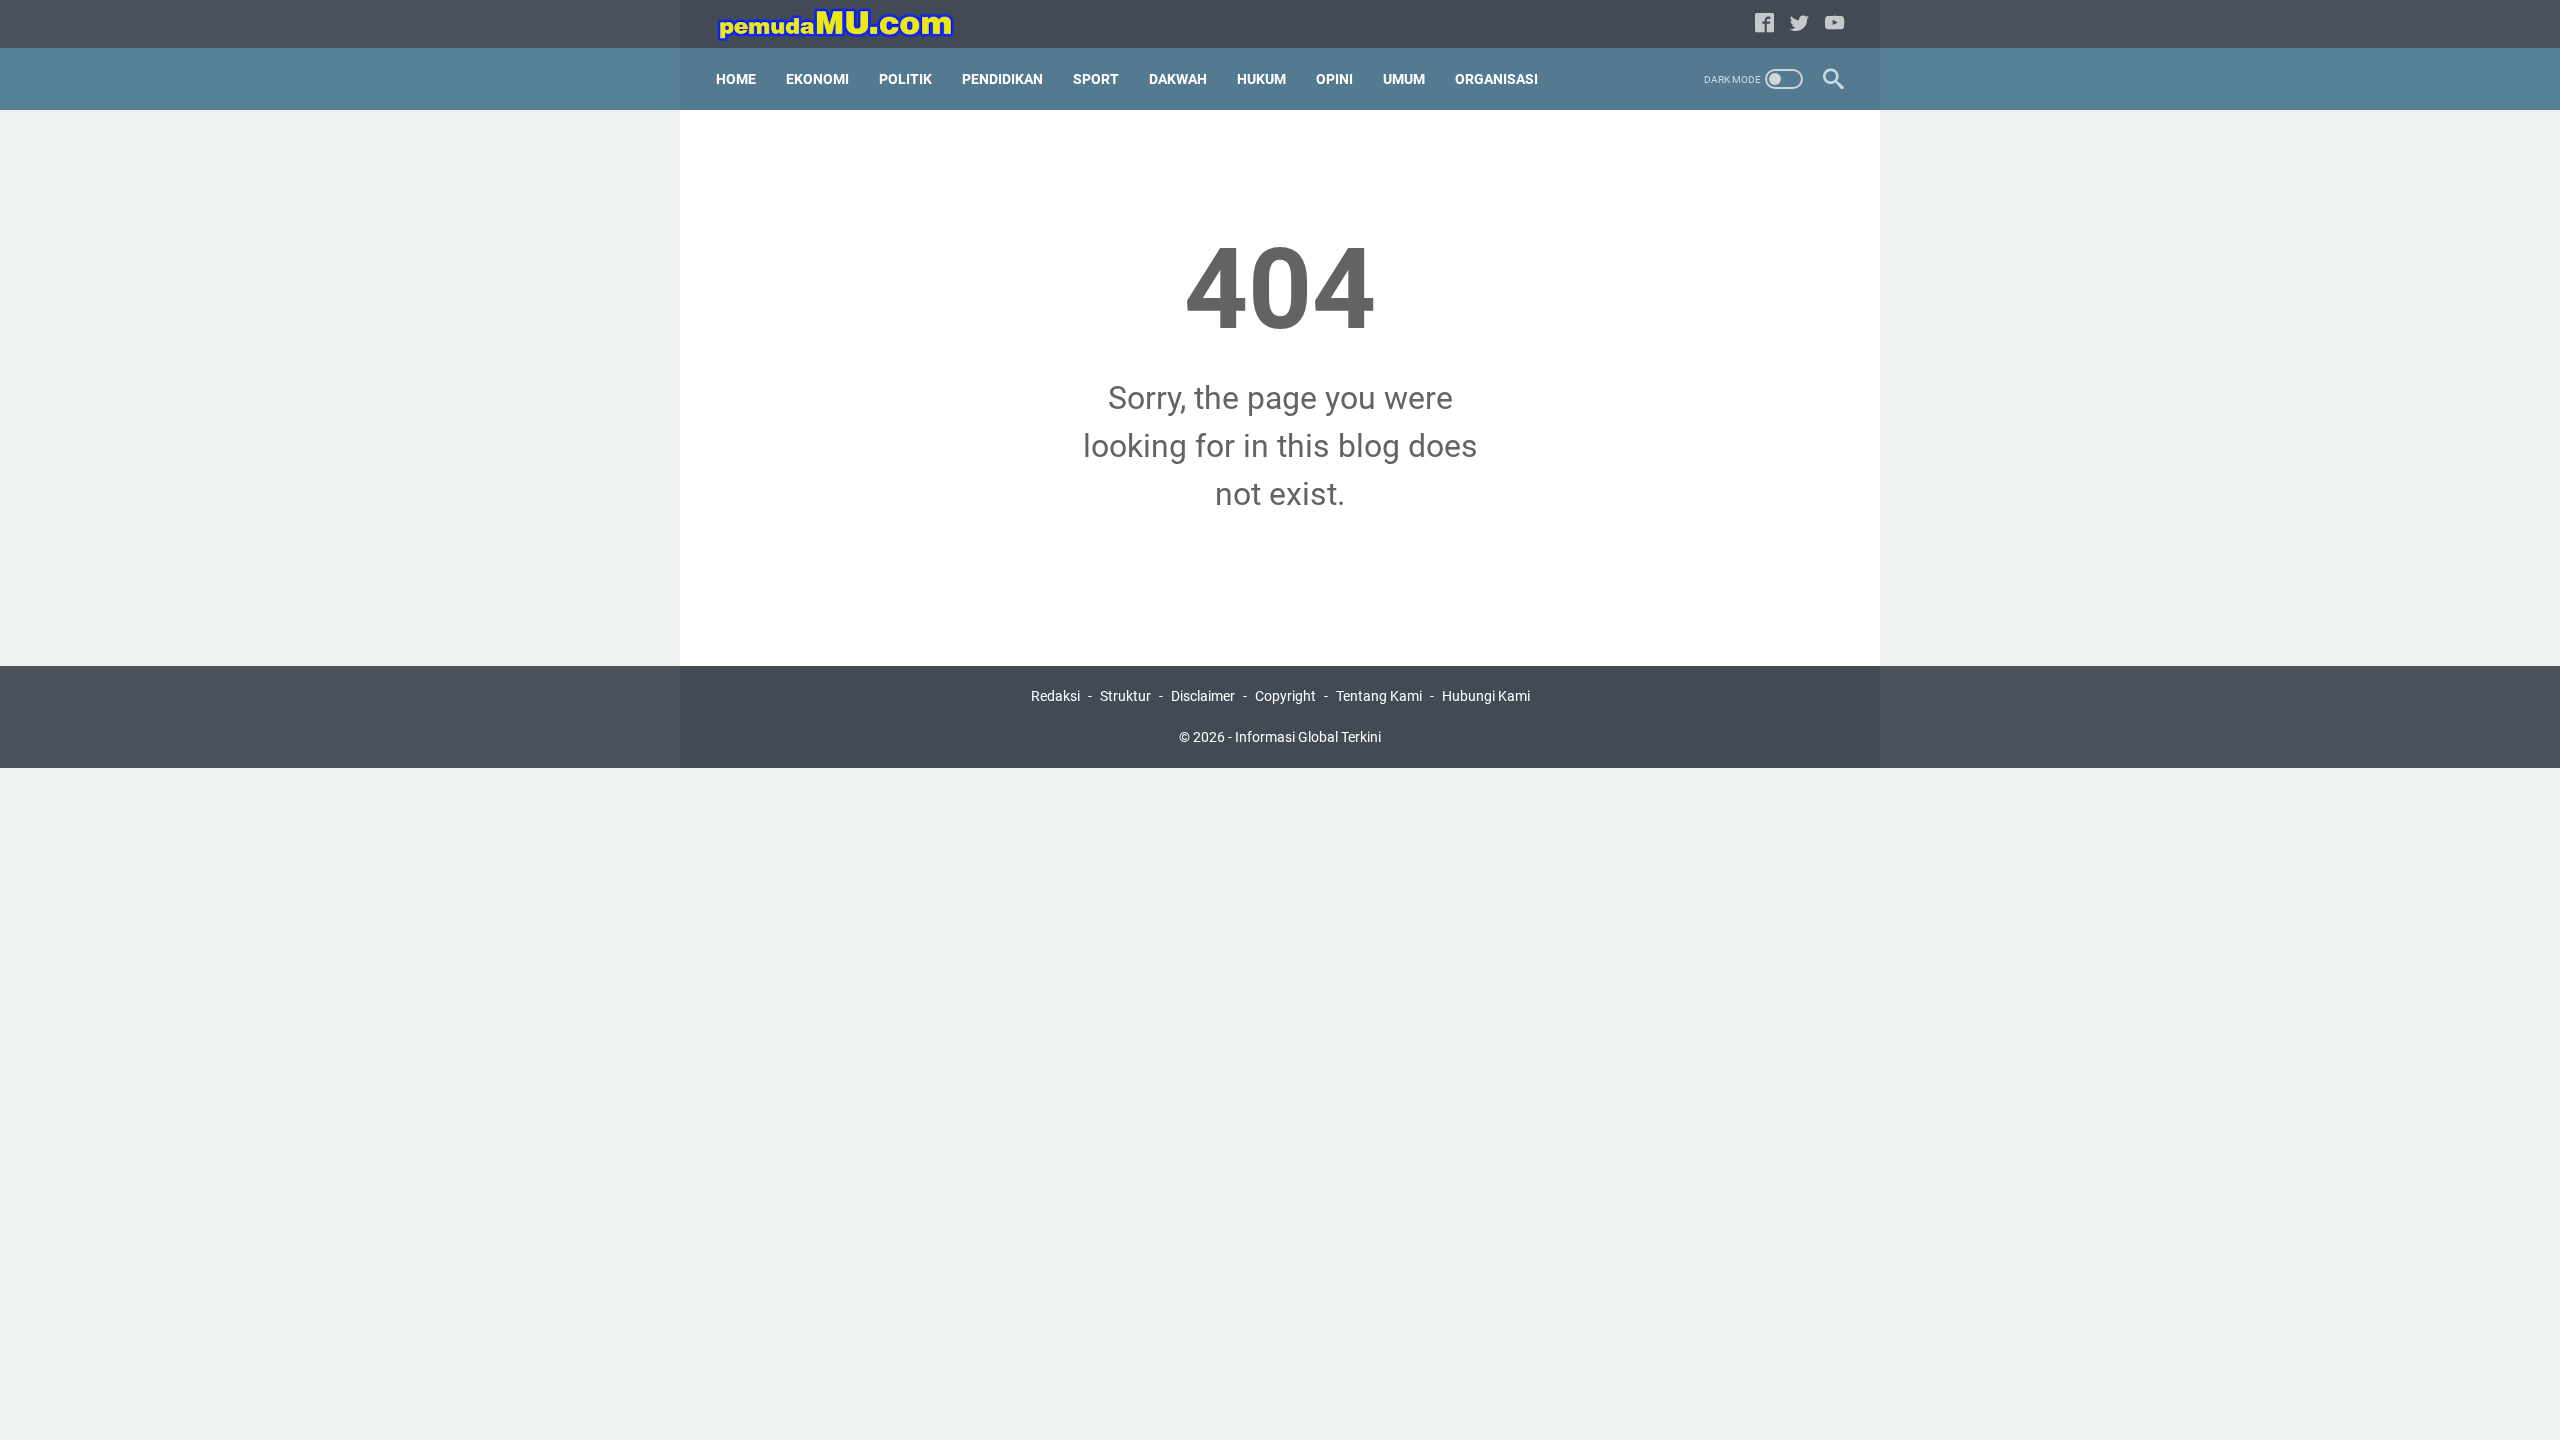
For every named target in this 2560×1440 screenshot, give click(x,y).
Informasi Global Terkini (1308, 737)
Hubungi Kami (1486, 696)
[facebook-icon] (1764, 24)
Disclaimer (1203, 696)
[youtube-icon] (1834, 24)
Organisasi (1496, 79)
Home (736, 79)
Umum (1404, 79)
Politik (905, 79)
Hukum (1261, 79)
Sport (1096, 79)
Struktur (1125, 696)
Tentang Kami (1379, 696)
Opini (1334, 79)
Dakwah (1178, 79)
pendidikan (1002, 79)
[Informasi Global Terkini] (848, 24)
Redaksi (1055, 696)
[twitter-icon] (1799, 24)
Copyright (1285, 696)
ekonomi (817, 79)
